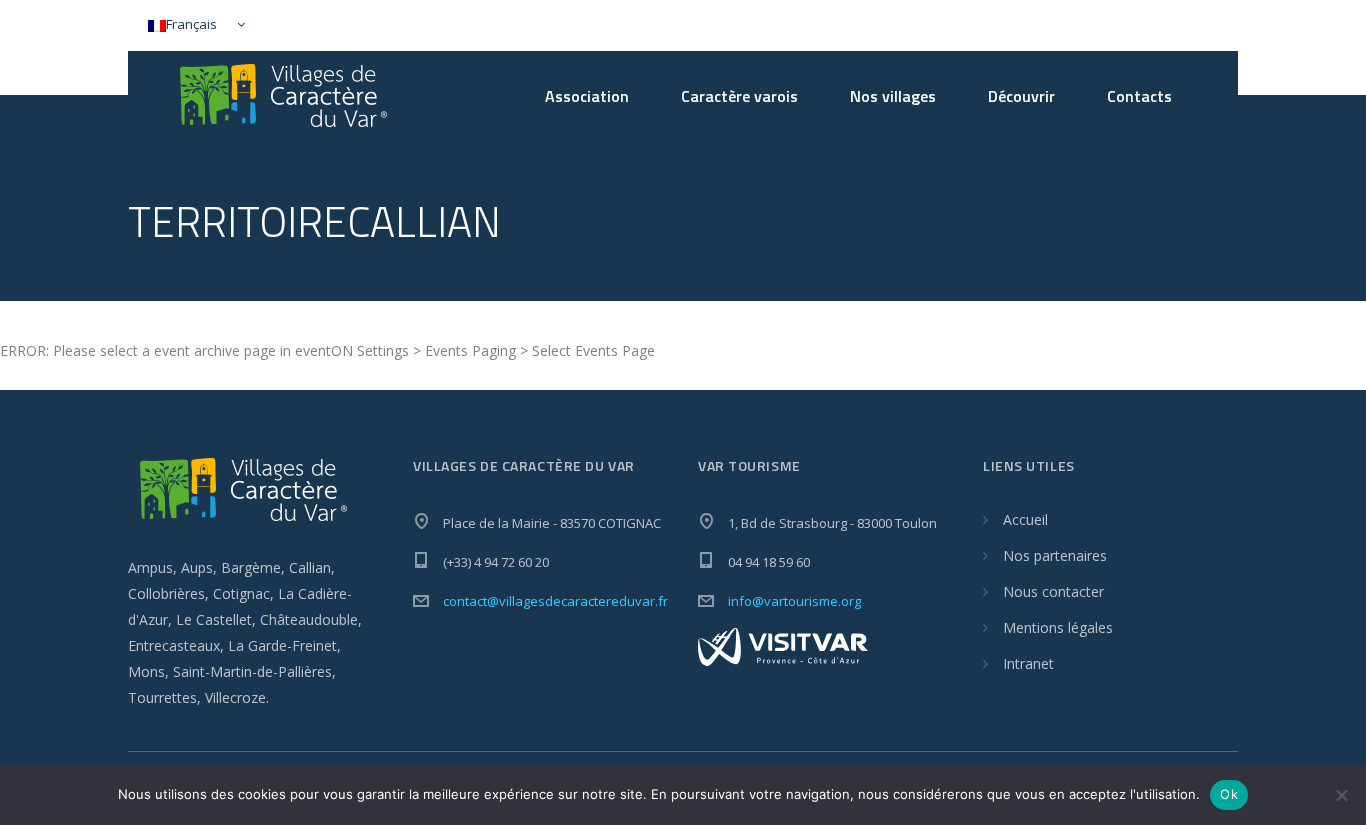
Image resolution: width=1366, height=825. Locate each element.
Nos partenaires (1055, 555)
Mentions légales (1058, 627)
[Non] (1341, 795)
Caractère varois (739, 96)
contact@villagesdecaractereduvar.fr (555, 601)
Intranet (1028, 663)
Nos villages (893, 96)
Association (587, 96)
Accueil (1025, 519)
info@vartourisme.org (794, 601)
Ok (1229, 794)
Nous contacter (1053, 591)
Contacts (1139, 96)
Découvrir (1021, 96)
